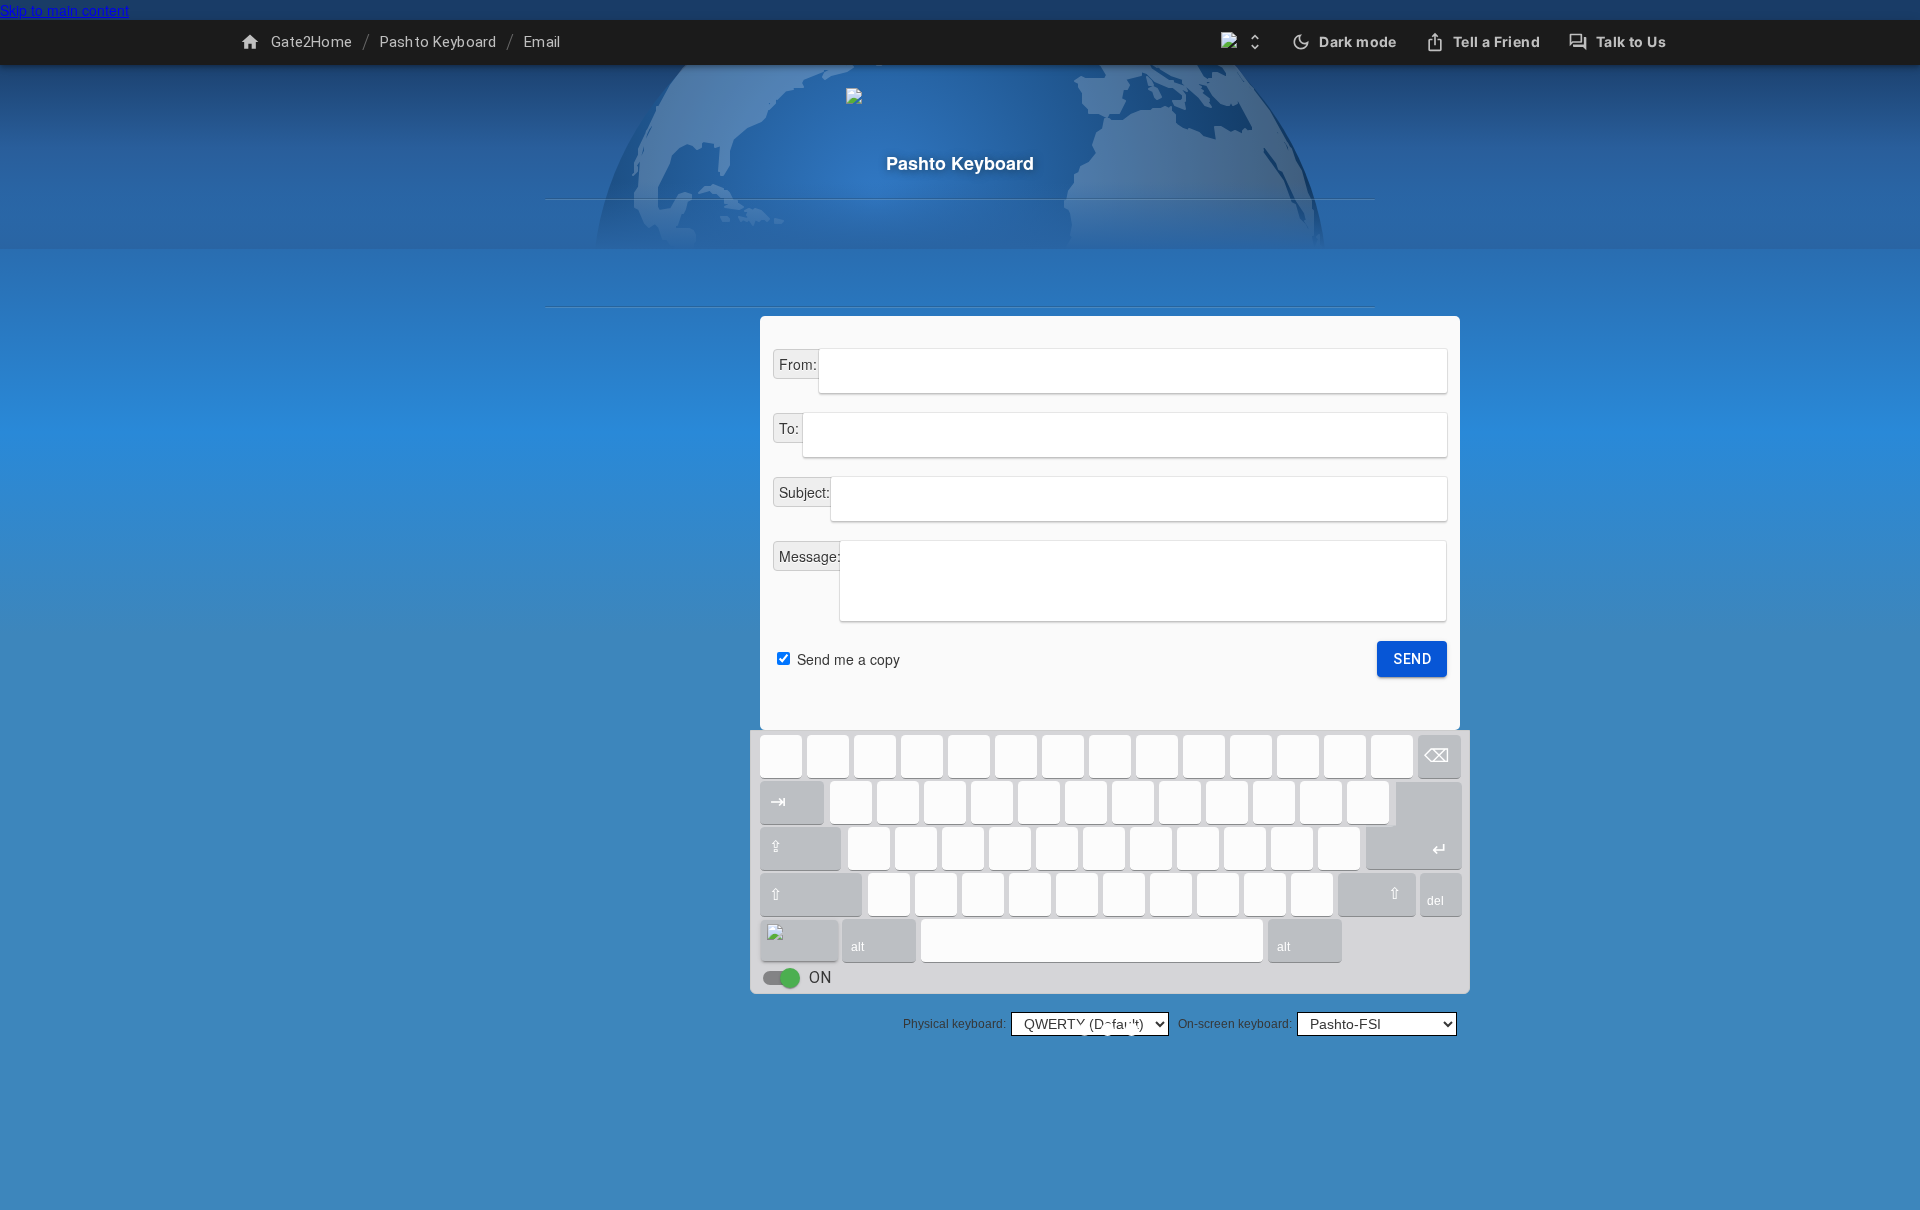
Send (1412, 659)
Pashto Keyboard (438, 42)
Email (542, 42)
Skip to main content (64, 10)
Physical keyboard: (954, 1024)
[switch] (790, 978)
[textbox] (1133, 371)
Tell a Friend (1496, 41)
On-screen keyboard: (1235, 1024)
